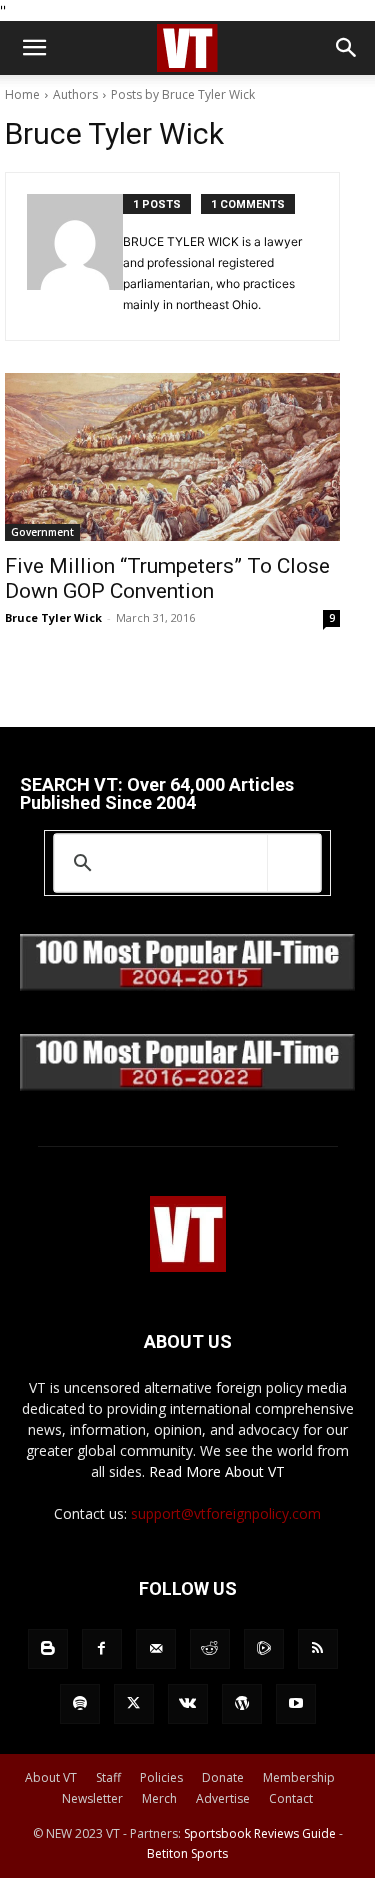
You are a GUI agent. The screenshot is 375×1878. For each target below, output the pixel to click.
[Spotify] (80, 1704)
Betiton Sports (187, 1853)
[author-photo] (75, 256)
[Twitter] (134, 1704)
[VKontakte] (188, 1704)
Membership (299, 1777)
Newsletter (92, 1798)
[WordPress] (242, 1704)
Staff (108, 1777)
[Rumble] (264, 1649)
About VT (51, 1777)
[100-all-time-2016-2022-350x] (187, 1085)
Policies (161, 1777)
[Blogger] (48, 1649)
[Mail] (156, 1649)
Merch (159, 1798)
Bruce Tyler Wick (53, 617)
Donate (223, 1777)
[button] (34, 48)
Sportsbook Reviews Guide (260, 1833)
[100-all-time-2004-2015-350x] (187, 985)
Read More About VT (217, 1471)
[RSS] (318, 1649)
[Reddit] (210, 1649)
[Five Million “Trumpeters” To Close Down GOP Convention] (172, 457)
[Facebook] (102, 1649)
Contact (291, 1798)
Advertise (223, 1798)
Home (22, 94)
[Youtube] (296, 1704)
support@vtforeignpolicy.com (226, 1513)
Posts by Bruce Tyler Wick (183, 94)
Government (42, 532)
